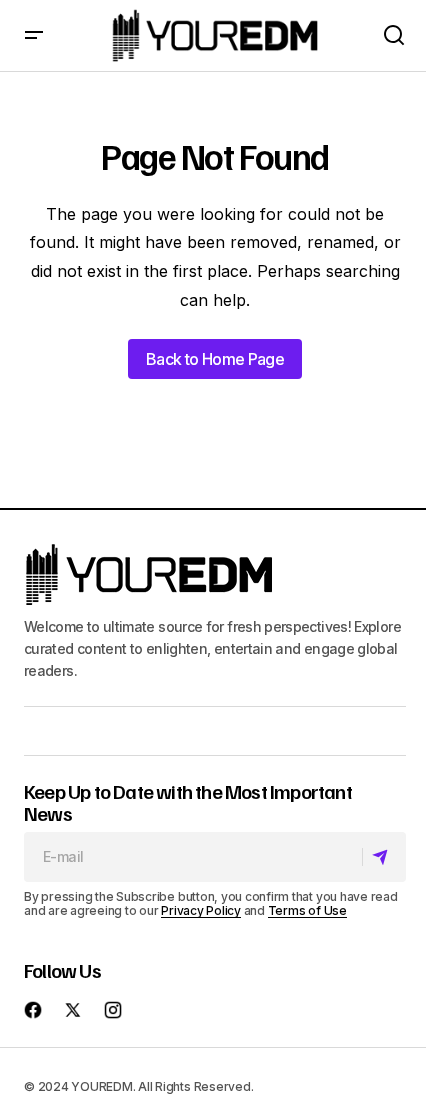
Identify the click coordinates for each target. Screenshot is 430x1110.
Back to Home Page (215, 359)
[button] (34, 35)
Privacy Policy (201, 910)
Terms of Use (307, 910)
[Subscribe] (383, 857)
